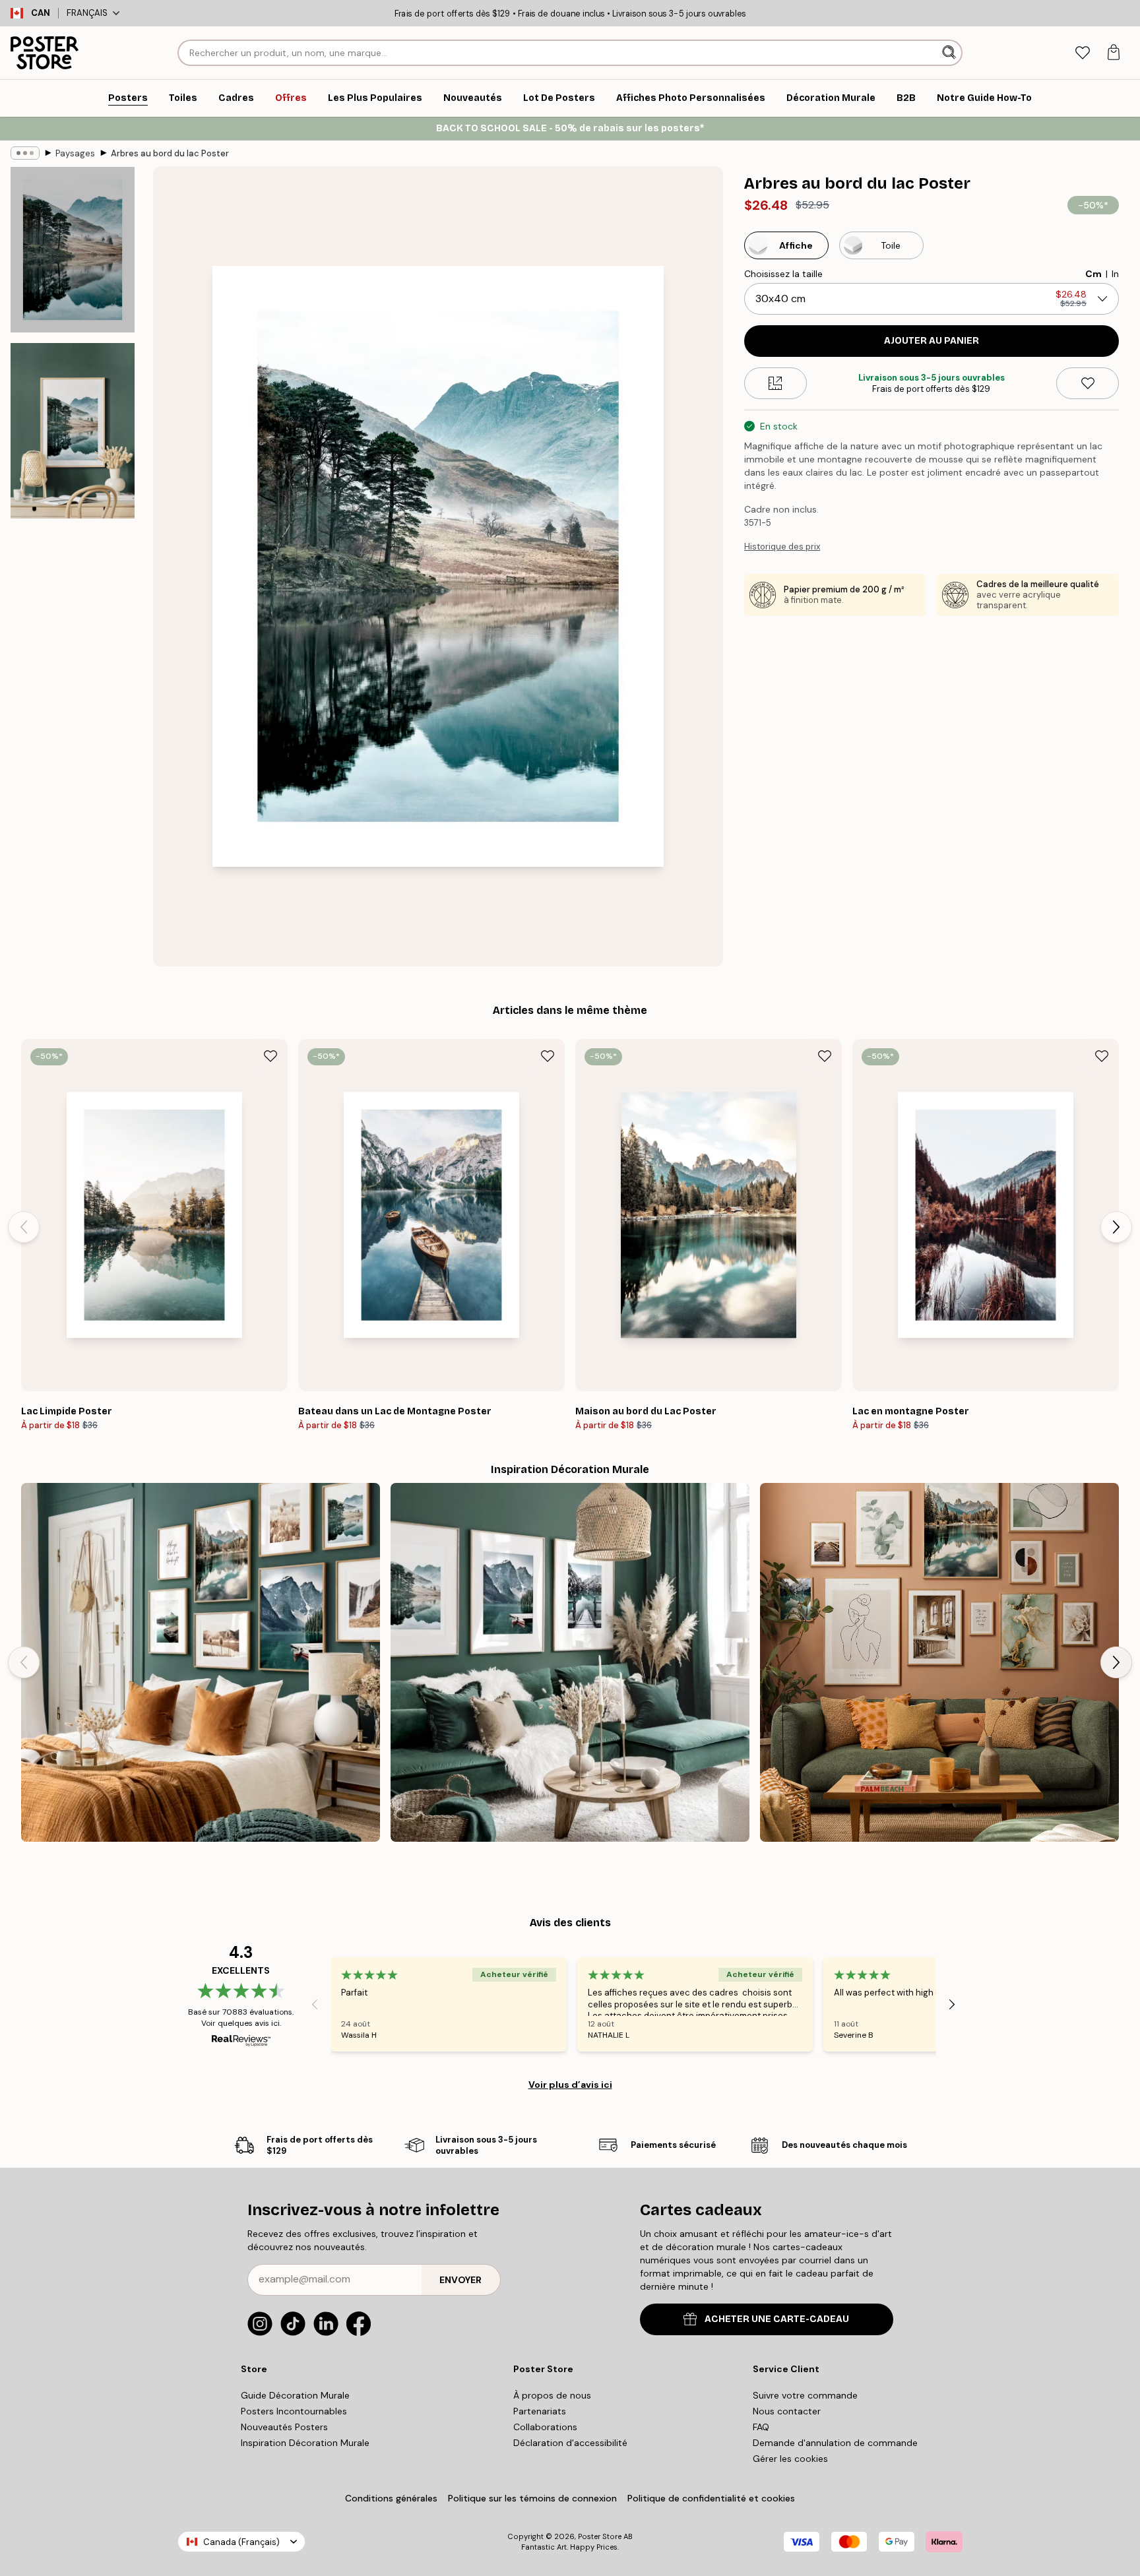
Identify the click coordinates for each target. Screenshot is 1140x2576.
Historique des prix (782, 547)
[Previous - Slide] (24, 1227)
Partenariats (540, 2411)
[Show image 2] (73, 431)
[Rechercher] (950, 53)
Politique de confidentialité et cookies (711, 2498)
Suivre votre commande (805, 2395)
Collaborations (545, 2427)
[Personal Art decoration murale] (939, 1662)
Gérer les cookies (790, 2459)
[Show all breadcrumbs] (25, 153)
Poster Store (600, 2536)
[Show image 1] (73, 250)
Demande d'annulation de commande (835, 2443)
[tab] (1082, 53)
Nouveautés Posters (284, 2427)
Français (87, 13)
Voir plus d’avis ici (570, 2085)
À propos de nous (552, 2395)
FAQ (761, 2427)
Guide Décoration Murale (295, 2395)
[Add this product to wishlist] (1088, 383)
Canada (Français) (241, 2542)
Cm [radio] (1093, 274)
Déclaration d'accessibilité (570, 2443)
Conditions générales (391, 2498)
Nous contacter (787, 2411)
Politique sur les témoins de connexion (532, 2498)
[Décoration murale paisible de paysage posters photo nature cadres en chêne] (201, 1662)
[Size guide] (776, 383)
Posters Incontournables (294, 2411)
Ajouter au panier (932, 341)
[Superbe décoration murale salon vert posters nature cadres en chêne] (570, 1662)
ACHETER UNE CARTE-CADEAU (777, 2319)
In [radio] (1115, 274)
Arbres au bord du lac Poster (170, 153)
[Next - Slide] (1116, 1227)
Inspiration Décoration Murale (305, 2443)
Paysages (75, 153)
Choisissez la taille (783, 274)
